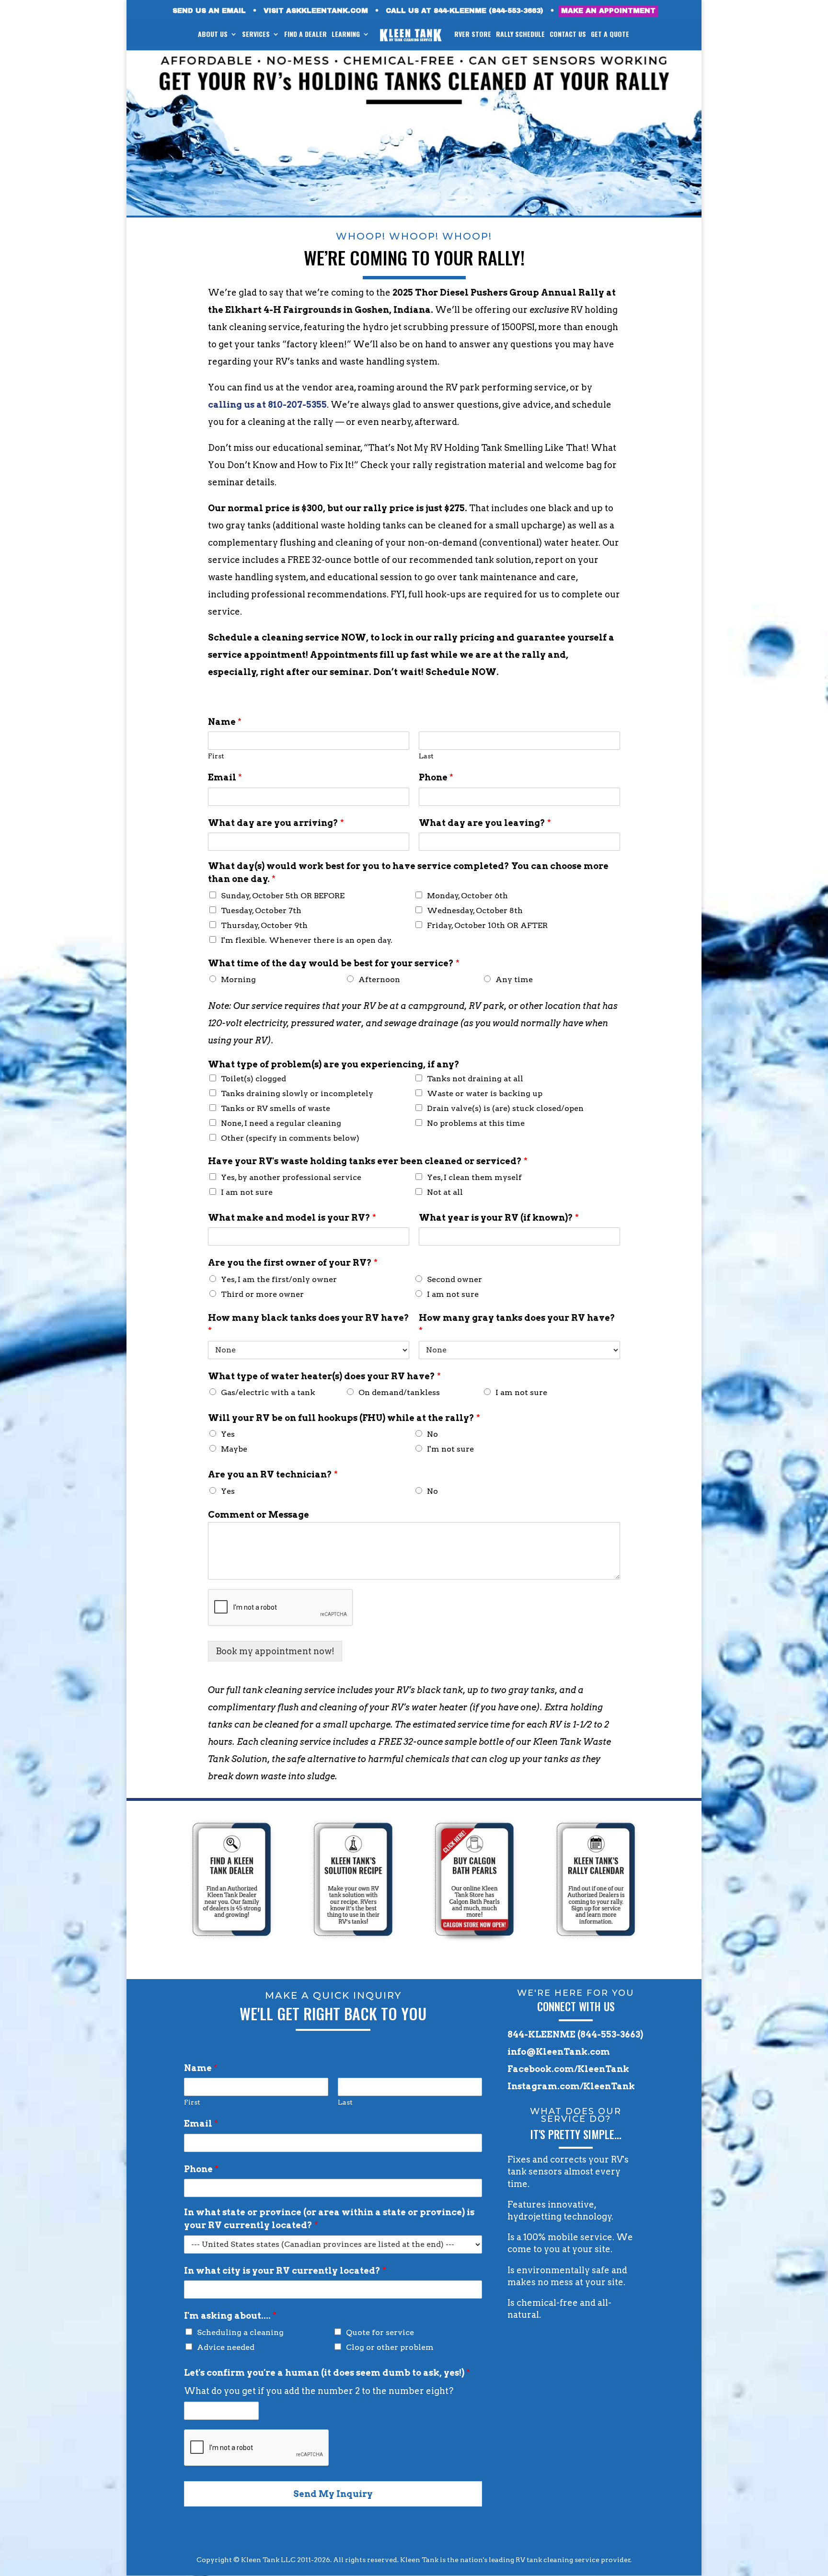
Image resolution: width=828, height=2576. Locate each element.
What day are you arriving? (276, 823)
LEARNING (346, 35)
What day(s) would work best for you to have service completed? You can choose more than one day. (408, 872)
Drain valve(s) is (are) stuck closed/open (505, 1108)
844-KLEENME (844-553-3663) (575, 2034)
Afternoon (379, 979)
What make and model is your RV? (292, 1218)
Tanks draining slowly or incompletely (297, 1093)
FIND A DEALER (305, 35)
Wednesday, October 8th (475, 910)
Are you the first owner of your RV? (293, 1263)
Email (225, 777)
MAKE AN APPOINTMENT (608, 11)
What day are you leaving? (485, 823)
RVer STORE (473, 35)
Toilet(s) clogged (253, 1079)
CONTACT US (568, 35)
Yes (228, 1434)
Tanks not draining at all (475, 1079)
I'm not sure (450, 1449)
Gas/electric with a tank (268, 1392)
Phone (436, 777)
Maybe (234, 1449)
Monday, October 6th (467, 896)
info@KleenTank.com (559, 2052)
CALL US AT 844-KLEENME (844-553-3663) (465, 11)
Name (225, 722)
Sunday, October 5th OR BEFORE (283, 896)
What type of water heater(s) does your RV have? (324, 1376)
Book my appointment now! (275, 1651)
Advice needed (226, 2347)
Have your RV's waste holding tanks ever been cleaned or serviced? (368, 1161)
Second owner (454, 1279)
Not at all (445, 1192)
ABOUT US (213, 35)
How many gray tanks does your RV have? (517, 1324)
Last (426, 756)
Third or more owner (262, 1294)
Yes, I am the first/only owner (279, 1279)
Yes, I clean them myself (474, 1177)
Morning (238, 979)
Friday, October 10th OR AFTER (487, 925)
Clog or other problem (390, 2347)
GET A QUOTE (610, 35)
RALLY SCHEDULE (520, 35)
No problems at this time (476, 1123)
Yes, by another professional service (291, 1177)
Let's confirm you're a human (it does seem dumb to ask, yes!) (327, 2373)
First (216, 756)
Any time (514, 979)
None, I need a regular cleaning (281, 1123)
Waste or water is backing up (485, 1093)
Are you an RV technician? (273, 1474)
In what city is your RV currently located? (285, 2271)
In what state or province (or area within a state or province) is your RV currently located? (329, 2219)
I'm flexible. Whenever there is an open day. (307, 940)
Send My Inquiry (333, 2494)
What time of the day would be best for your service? (334, 963)
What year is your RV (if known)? (499, 1218)
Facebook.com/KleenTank (568, 2069)
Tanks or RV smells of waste (276, 1108)
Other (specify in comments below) (290, 1138)
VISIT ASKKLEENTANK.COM (316, 11)
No (432, 1434)
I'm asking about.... (230, 2316)
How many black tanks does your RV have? (309, 1324)
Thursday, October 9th (264, 925)
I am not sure (247, 1192)
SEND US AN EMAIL (209, 11)
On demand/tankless (399, 1392)
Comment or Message (259, 1515)
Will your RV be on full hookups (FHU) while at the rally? (344, 1418)
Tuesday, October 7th (261, 910)
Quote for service (380, 2332)
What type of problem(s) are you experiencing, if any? (334, 1064)
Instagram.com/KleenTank (571, 2086)
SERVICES (256, 35)
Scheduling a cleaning (240, 2332)
